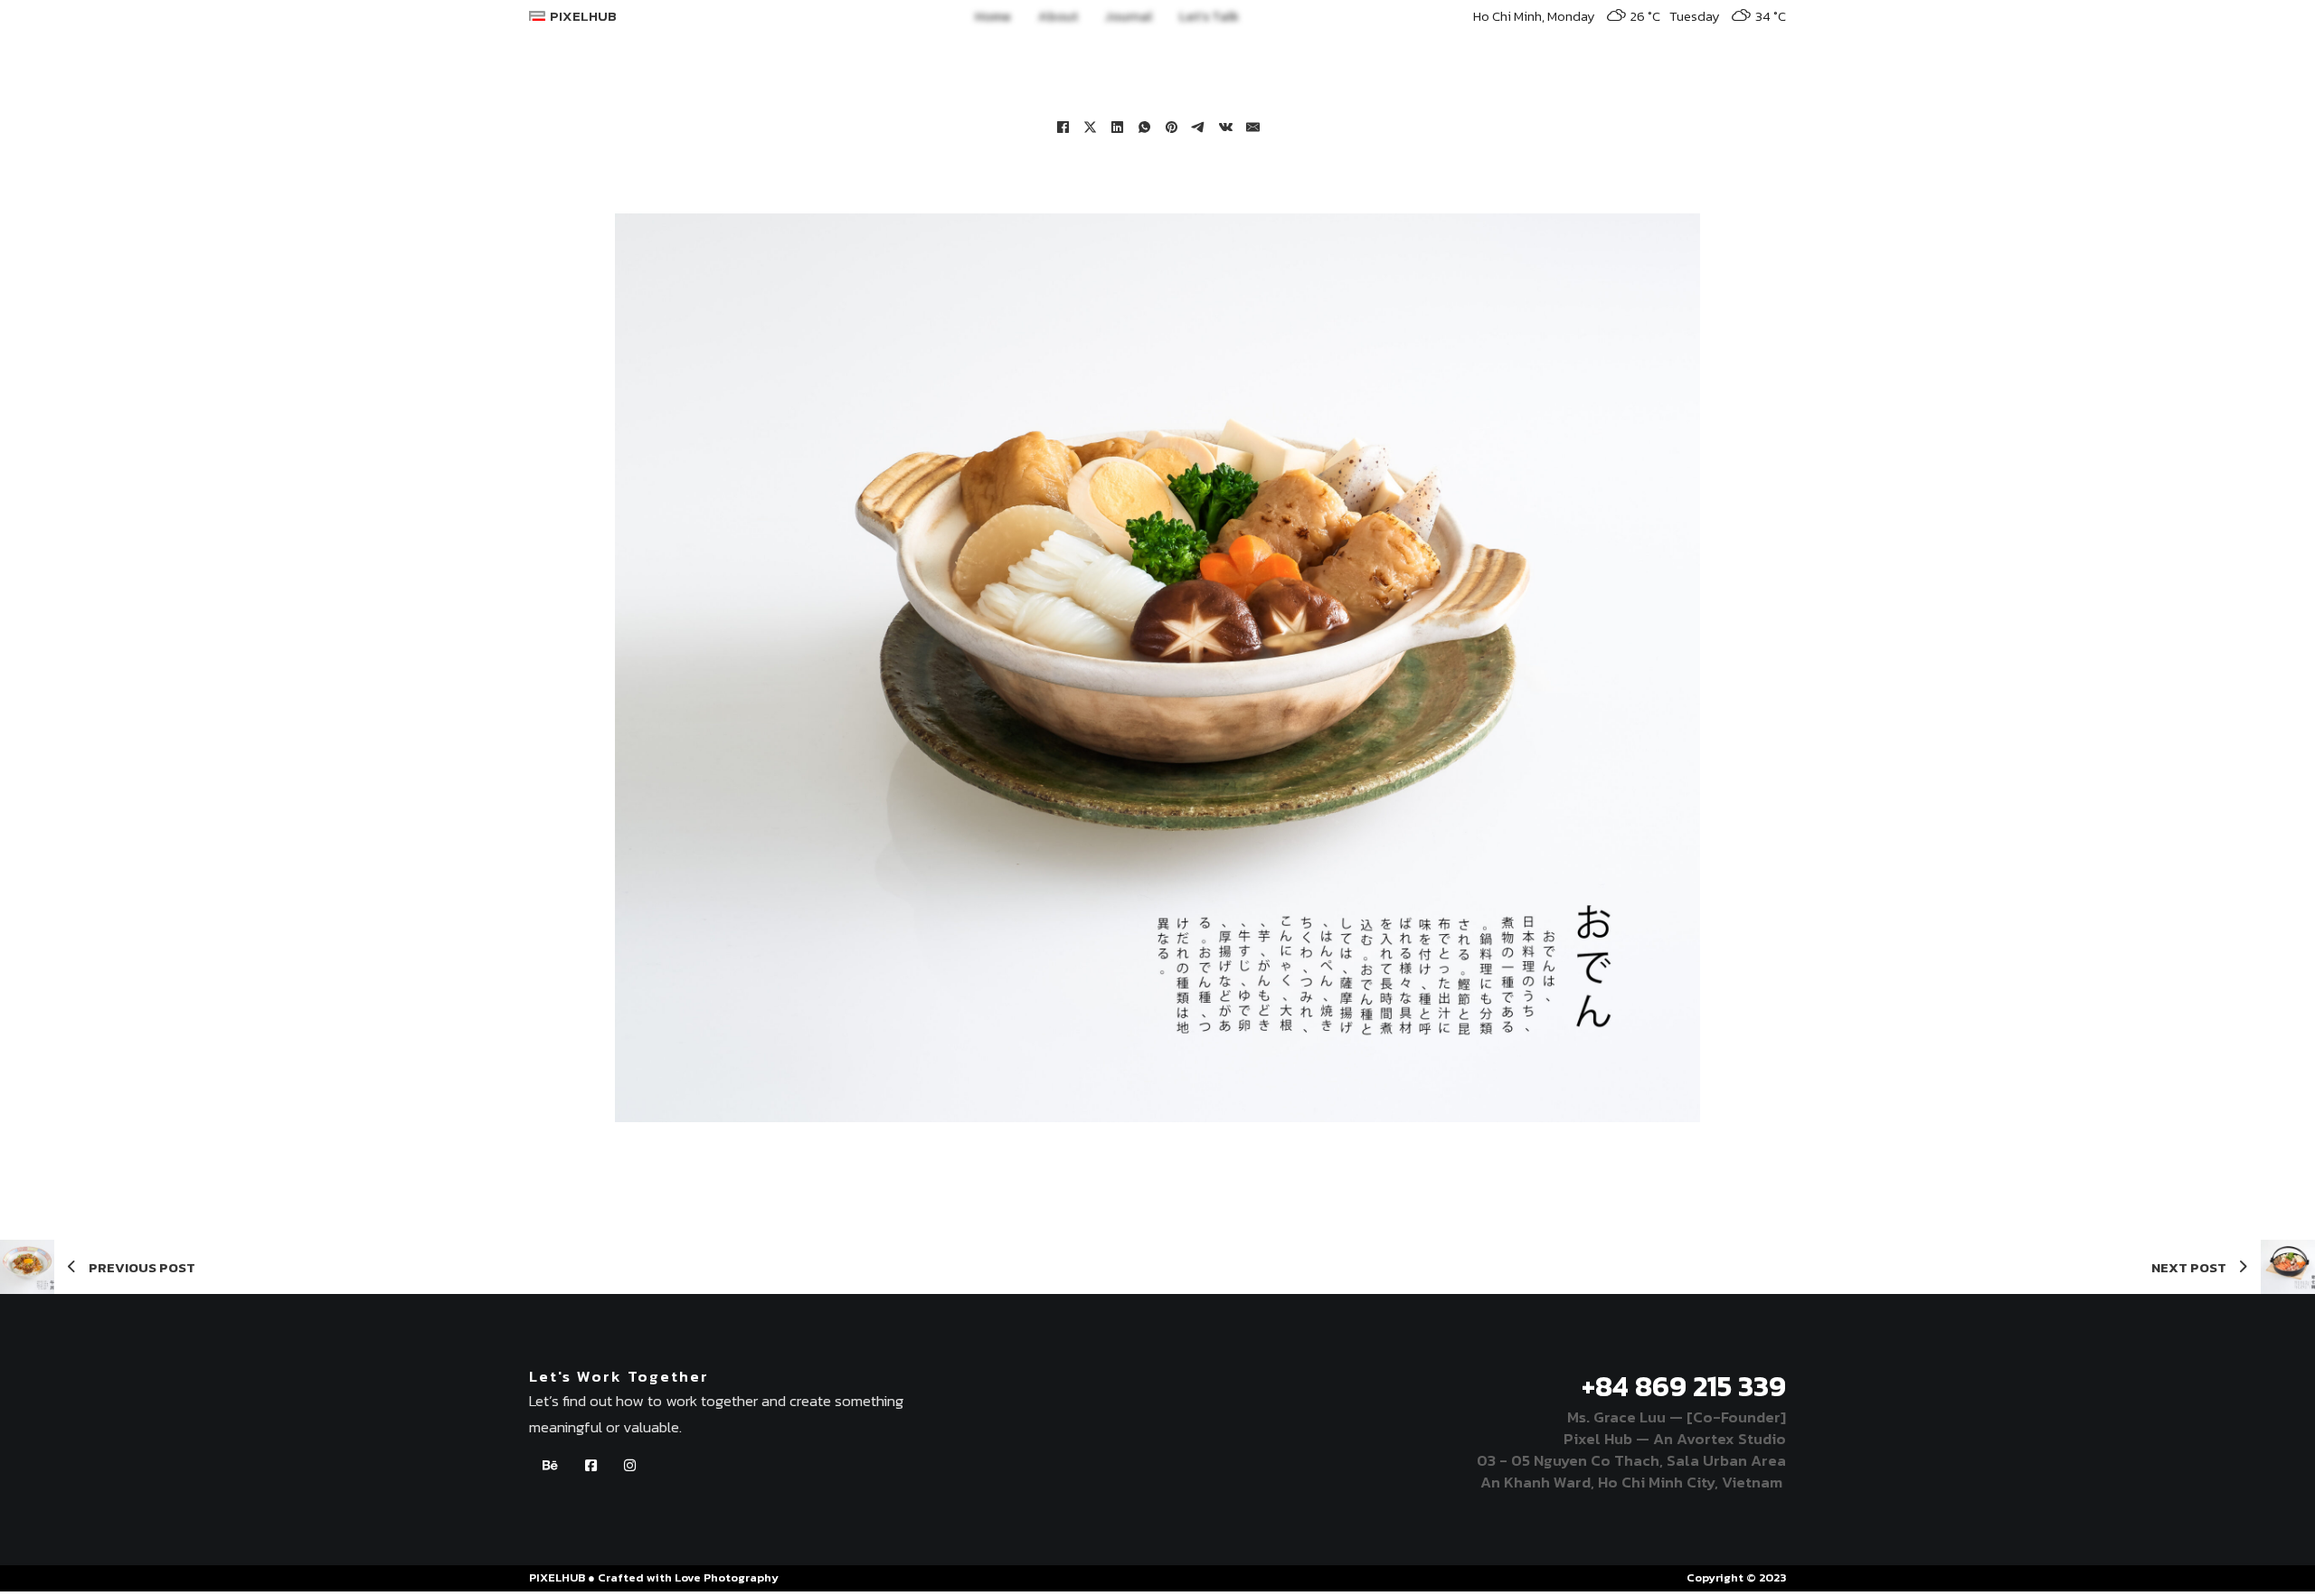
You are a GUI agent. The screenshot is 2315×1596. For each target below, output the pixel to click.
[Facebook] (1063, 127)
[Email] (1252, 127)
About (1058, 16)
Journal (1129, 16)
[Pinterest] (1171, 127)
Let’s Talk (1209, 16)
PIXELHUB (583, 16)
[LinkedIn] (1117, 127)
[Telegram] (1198, 127)
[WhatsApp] (1144, 127)
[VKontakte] (1225, 127)
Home (993, 16)
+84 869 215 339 (1684, 1386)
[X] (1090, 127)
